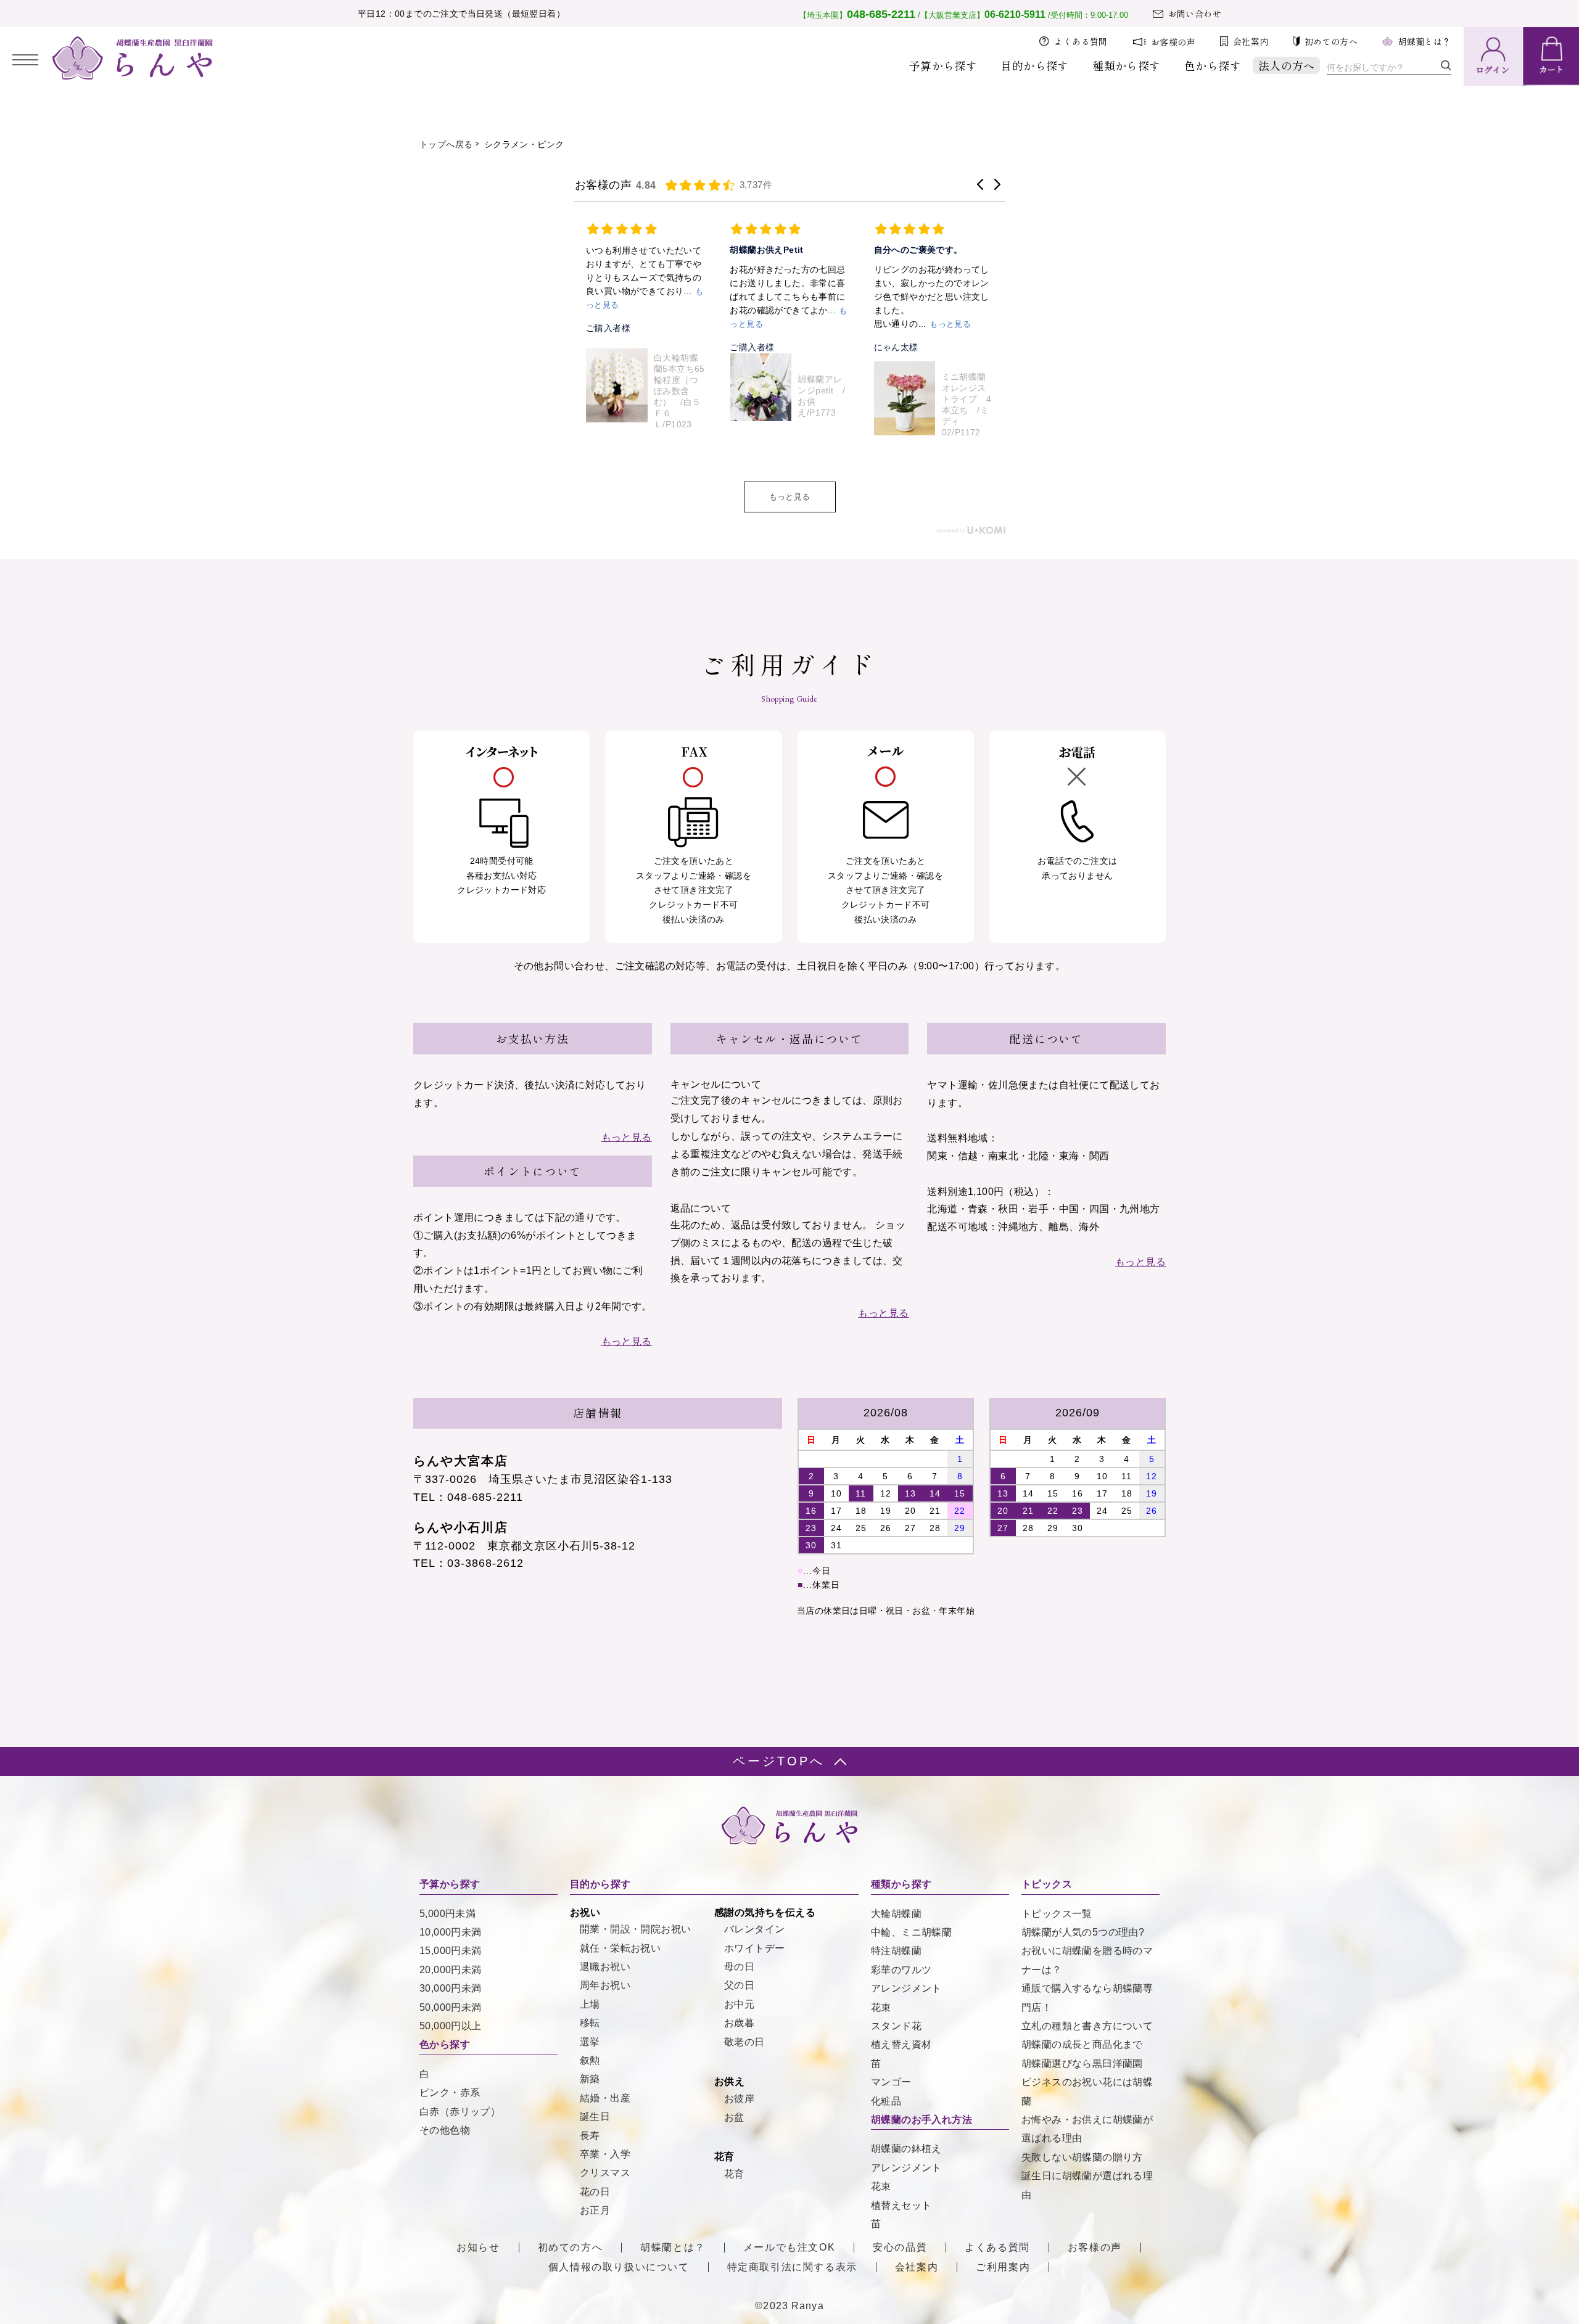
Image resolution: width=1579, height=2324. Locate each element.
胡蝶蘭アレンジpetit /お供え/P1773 (680, 396)
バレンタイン (754, 1929)
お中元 (739, 2004)
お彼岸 (739, 2099)
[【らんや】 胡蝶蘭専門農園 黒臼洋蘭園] (133, 76)
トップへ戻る (446, 144)
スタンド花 (896, 2026)
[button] (980, 184)
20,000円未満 (451, 1970)
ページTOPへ (779, 1761)
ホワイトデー (754, 1948)
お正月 (595, 2210)
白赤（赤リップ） (460, 2112)
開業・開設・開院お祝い (635, 1929)
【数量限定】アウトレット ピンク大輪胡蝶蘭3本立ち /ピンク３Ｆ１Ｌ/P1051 (967, 396)
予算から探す (943, 65)
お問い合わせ (1195, 14)
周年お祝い (605, 1985)
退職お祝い (605, 1967)
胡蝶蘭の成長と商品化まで (1082, 2044)
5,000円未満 (447, 1914)
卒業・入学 (605, 2154)
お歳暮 (739, 2023)
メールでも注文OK (789, 2248)
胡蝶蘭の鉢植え (906, 2149)
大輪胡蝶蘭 (896, 1914)
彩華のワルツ (901, 1970)
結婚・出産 (605, 2098)
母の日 (739, 1967)
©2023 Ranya (789, 2306)
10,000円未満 (451, 1932)
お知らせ (478, 2248)
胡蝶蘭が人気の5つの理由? (1083, 1932)
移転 (590, 2023)
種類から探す (1126, 65)
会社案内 (1251, 41)
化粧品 (886, 2101)
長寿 (590, 2136)
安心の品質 (900, 2248)
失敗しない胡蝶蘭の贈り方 (1082, 2157)
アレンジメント (906, 1988)
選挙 (590, 2042)
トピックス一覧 (1057, 1914)
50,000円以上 (451, 2026)
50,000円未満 (451, 2007)
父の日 (739, 1985)
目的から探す (1034, 65)
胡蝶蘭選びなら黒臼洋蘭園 (1082, 2063)
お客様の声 (1173, 42)
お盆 (734, 2117)
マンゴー (891, 2082)
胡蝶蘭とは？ (1424, 41)
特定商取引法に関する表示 (792, 2267)
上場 (590, 2004)
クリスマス (605, 2173)
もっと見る (790, 497)
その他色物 (445, 2130)
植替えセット (901, 2205)
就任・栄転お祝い (620, 1948)
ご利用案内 (1003, 2267)
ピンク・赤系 (450, 2092)
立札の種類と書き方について (1087, 2026)
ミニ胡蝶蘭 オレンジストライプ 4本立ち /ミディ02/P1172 (826, 404)
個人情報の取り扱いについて (619, 2267)
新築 (590, 2079)
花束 (881, 2007)
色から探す (1213, 65)
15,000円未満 (451, 1951)
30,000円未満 (451, 1988)
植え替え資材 (901, 2044)
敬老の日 (744, 2042)
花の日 (595, 2192)
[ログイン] (1493, 56)
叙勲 (590, 2060)
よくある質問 (1081, 41)
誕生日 (595, 2117)
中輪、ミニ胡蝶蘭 (911, 1932)
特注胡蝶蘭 (896, 1951)
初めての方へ (1331, 41)
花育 (734, 2174)
